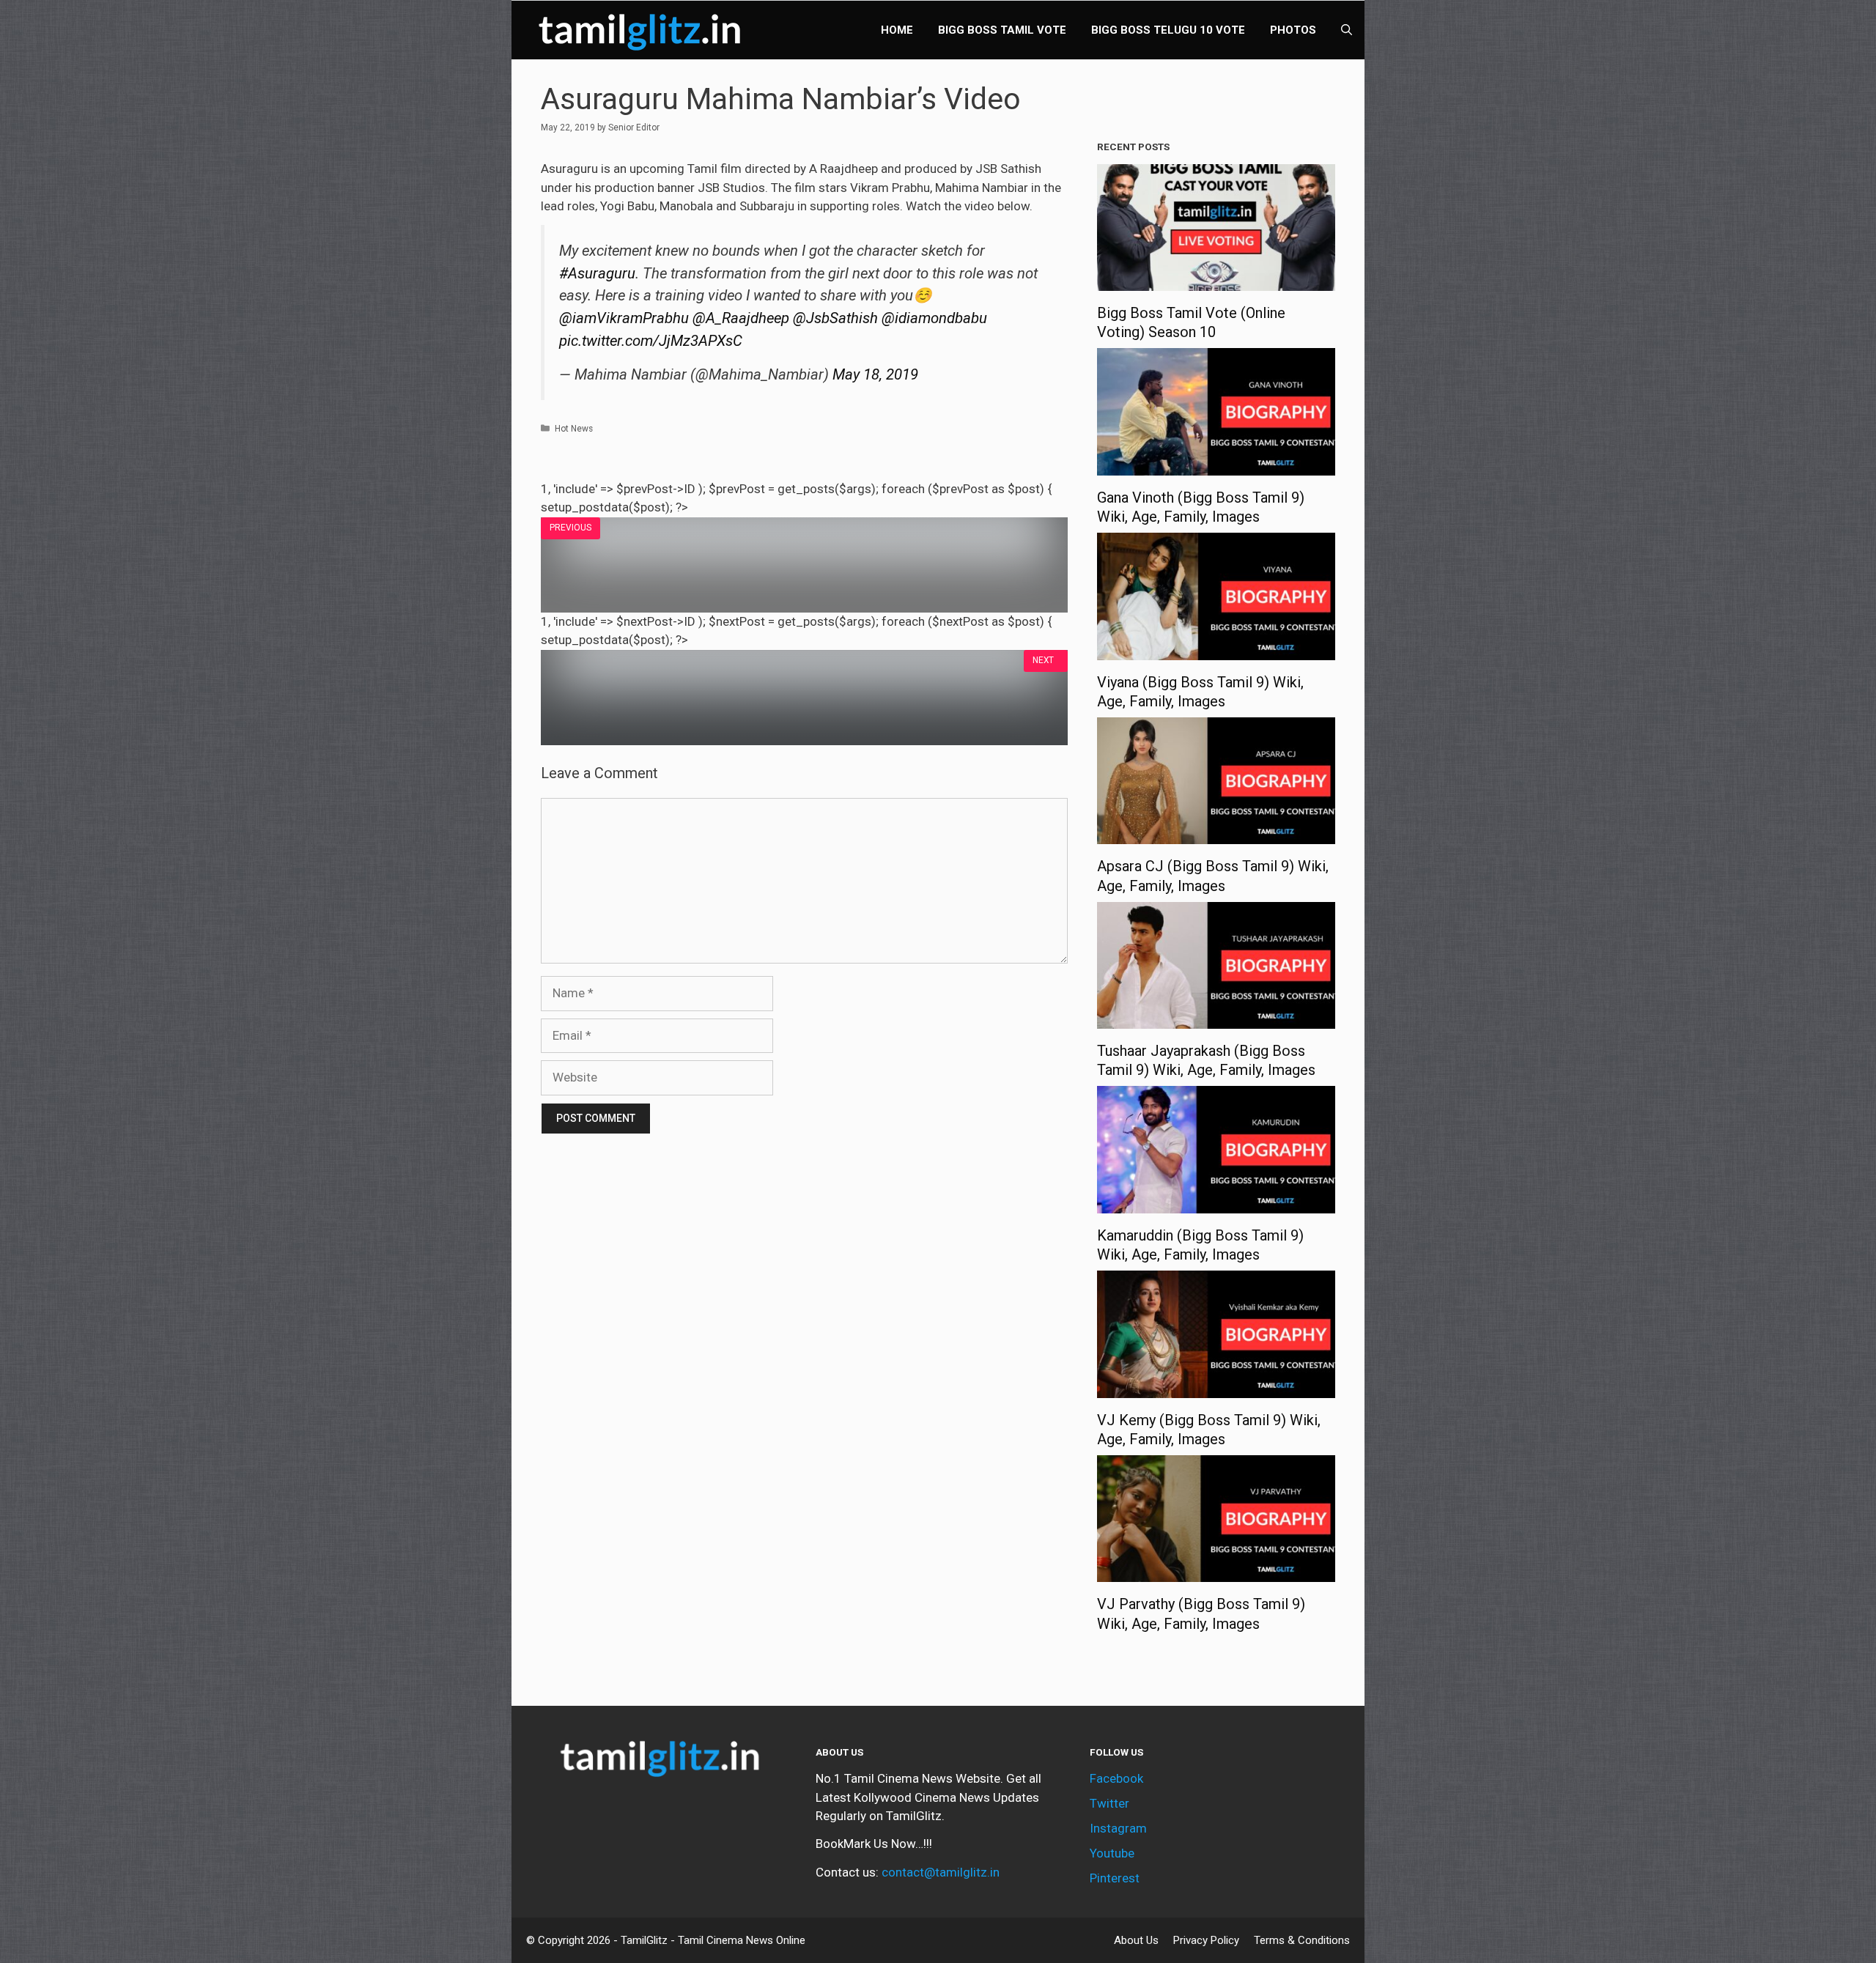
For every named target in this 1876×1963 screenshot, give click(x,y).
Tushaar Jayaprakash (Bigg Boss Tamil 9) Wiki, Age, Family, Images (1206, 1060)
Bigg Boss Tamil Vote (1002, 30)
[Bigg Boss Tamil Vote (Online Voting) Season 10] (1216, 281)
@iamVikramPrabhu (624, 318)
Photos (1293, 30)
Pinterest (1115, 1878)
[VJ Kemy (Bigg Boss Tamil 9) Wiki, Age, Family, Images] (1216, 1388)
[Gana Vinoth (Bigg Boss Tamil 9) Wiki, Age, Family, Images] (1216, 465)
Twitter (1109, 1803)
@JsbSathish (835, 318)
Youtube (1112, 1853)
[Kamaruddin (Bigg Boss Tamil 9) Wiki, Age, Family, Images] (1216, 1203)
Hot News (574, 429)
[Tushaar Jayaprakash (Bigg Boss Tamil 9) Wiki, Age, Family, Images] (1216, 1019)
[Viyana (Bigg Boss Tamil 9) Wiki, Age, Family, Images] (1216, 650)
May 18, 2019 (875, 374)
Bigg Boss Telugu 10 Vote (1168, 30)
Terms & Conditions (1302, 1940)
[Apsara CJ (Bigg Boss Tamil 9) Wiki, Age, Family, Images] (1216, 835)
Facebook (1116, 1778)
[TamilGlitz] (643, 30)
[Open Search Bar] (1347, 30)
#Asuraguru (597, 273)
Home (897, 30)
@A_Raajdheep (741, 318)
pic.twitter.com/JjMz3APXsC (651, 341)
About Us (1136, 1940)
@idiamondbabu (934, 318)
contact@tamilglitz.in (941, 1872)
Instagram (1118, 1828)
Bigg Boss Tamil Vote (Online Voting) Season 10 (1191, 322)
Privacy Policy (1206, 1940)
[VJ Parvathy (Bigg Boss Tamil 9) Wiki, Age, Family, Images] (1216, 1572)
